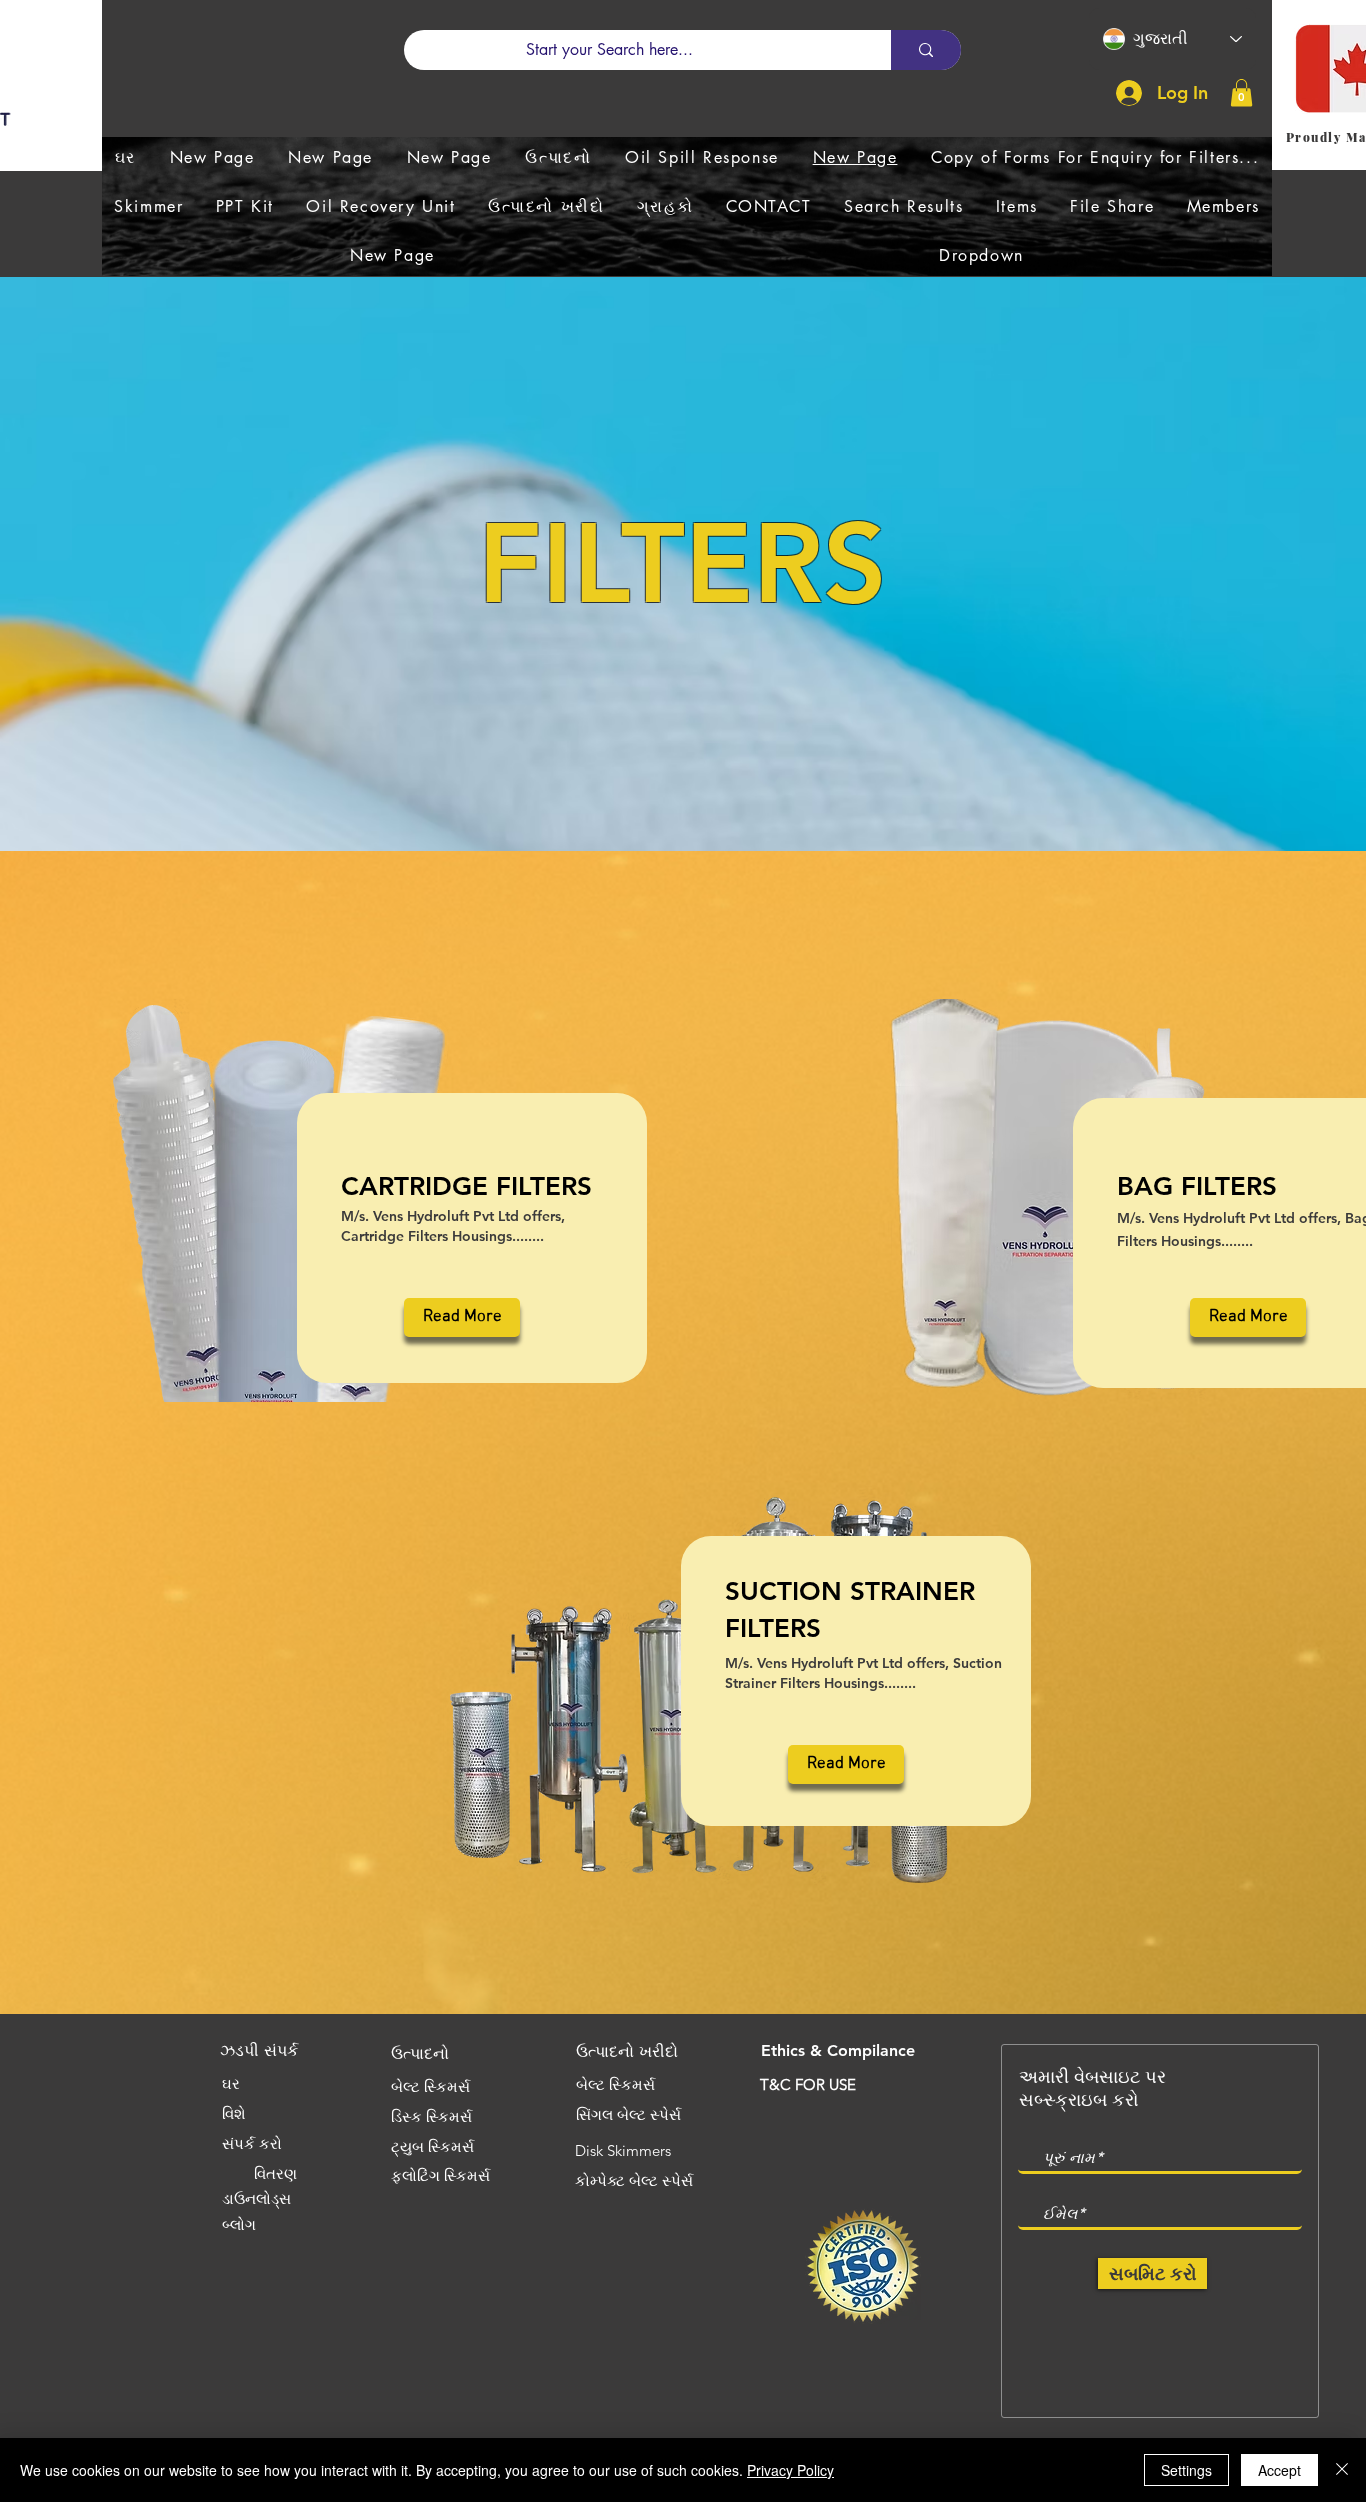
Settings (1186, 2470)
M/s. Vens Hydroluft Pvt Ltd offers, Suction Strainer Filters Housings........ (863, 1673)
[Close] (1342, 2470)
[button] (1241, 92)
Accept (1279, 2470)
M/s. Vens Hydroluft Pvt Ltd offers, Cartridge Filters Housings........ (453, 1226)
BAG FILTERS (1197, 1186)
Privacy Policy (790, 2470)
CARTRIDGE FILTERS (466, 1186)
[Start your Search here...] (926, 50)
